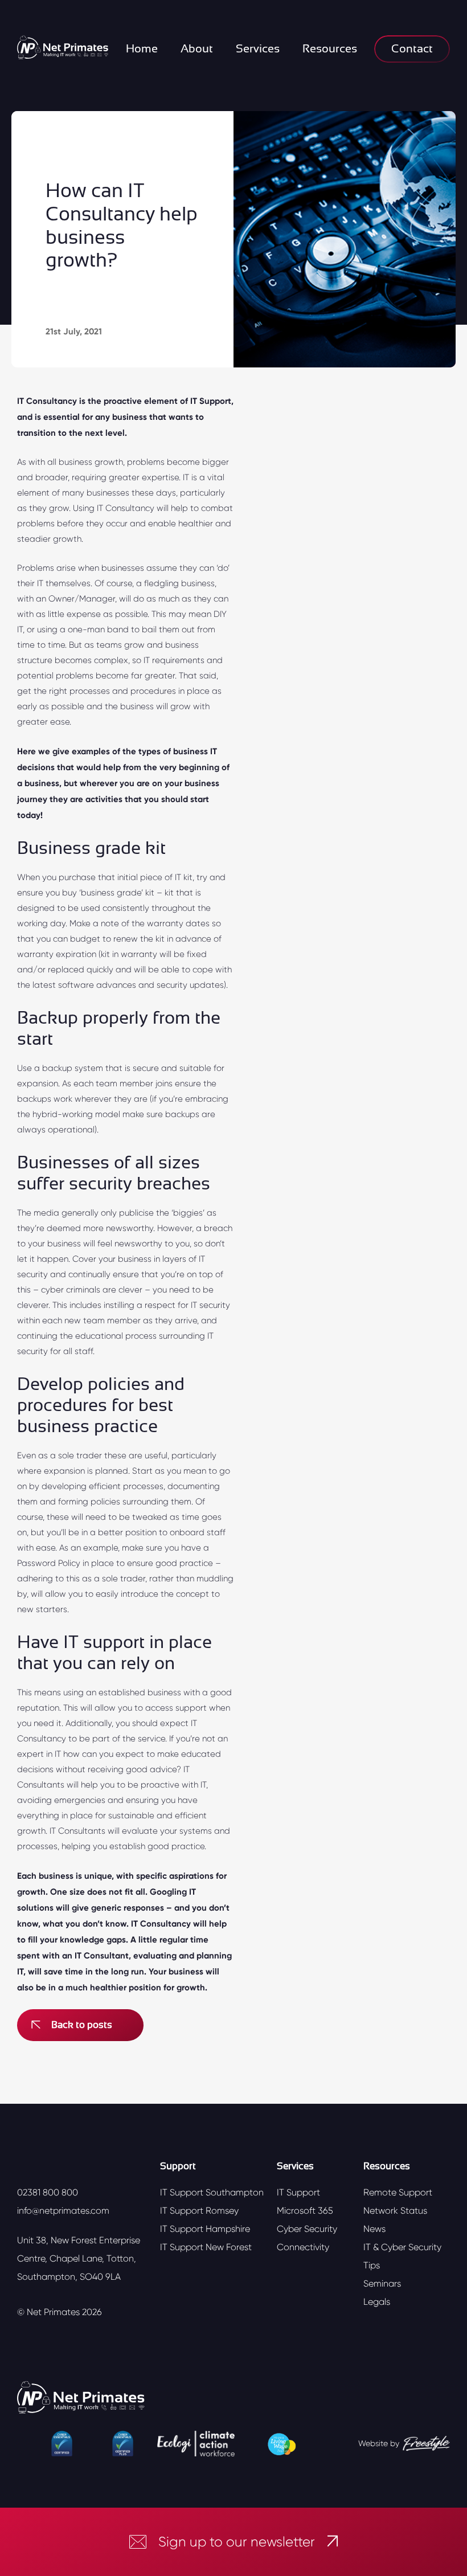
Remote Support (398, 2192)
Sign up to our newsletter (237, 2542)
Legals (377, 2302)
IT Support (298, 2192)
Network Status (395, 2211)
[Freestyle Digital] (426, 2444)
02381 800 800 (48, 2192)
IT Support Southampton (212, 2192)
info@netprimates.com (63, 2211)
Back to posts (82, 2025)
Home (142, 49)
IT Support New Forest (206, 2247)
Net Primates (53, 2312)
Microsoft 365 (305, 2211)
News (374, 2229)
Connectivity (303, 2247)
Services (258, 49)
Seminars (382, 2283)
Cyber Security (307, 2229)
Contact (412, 49)
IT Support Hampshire (205, 2229)
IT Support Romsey (199, 2211)
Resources (330, 49)
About (197, 49)
